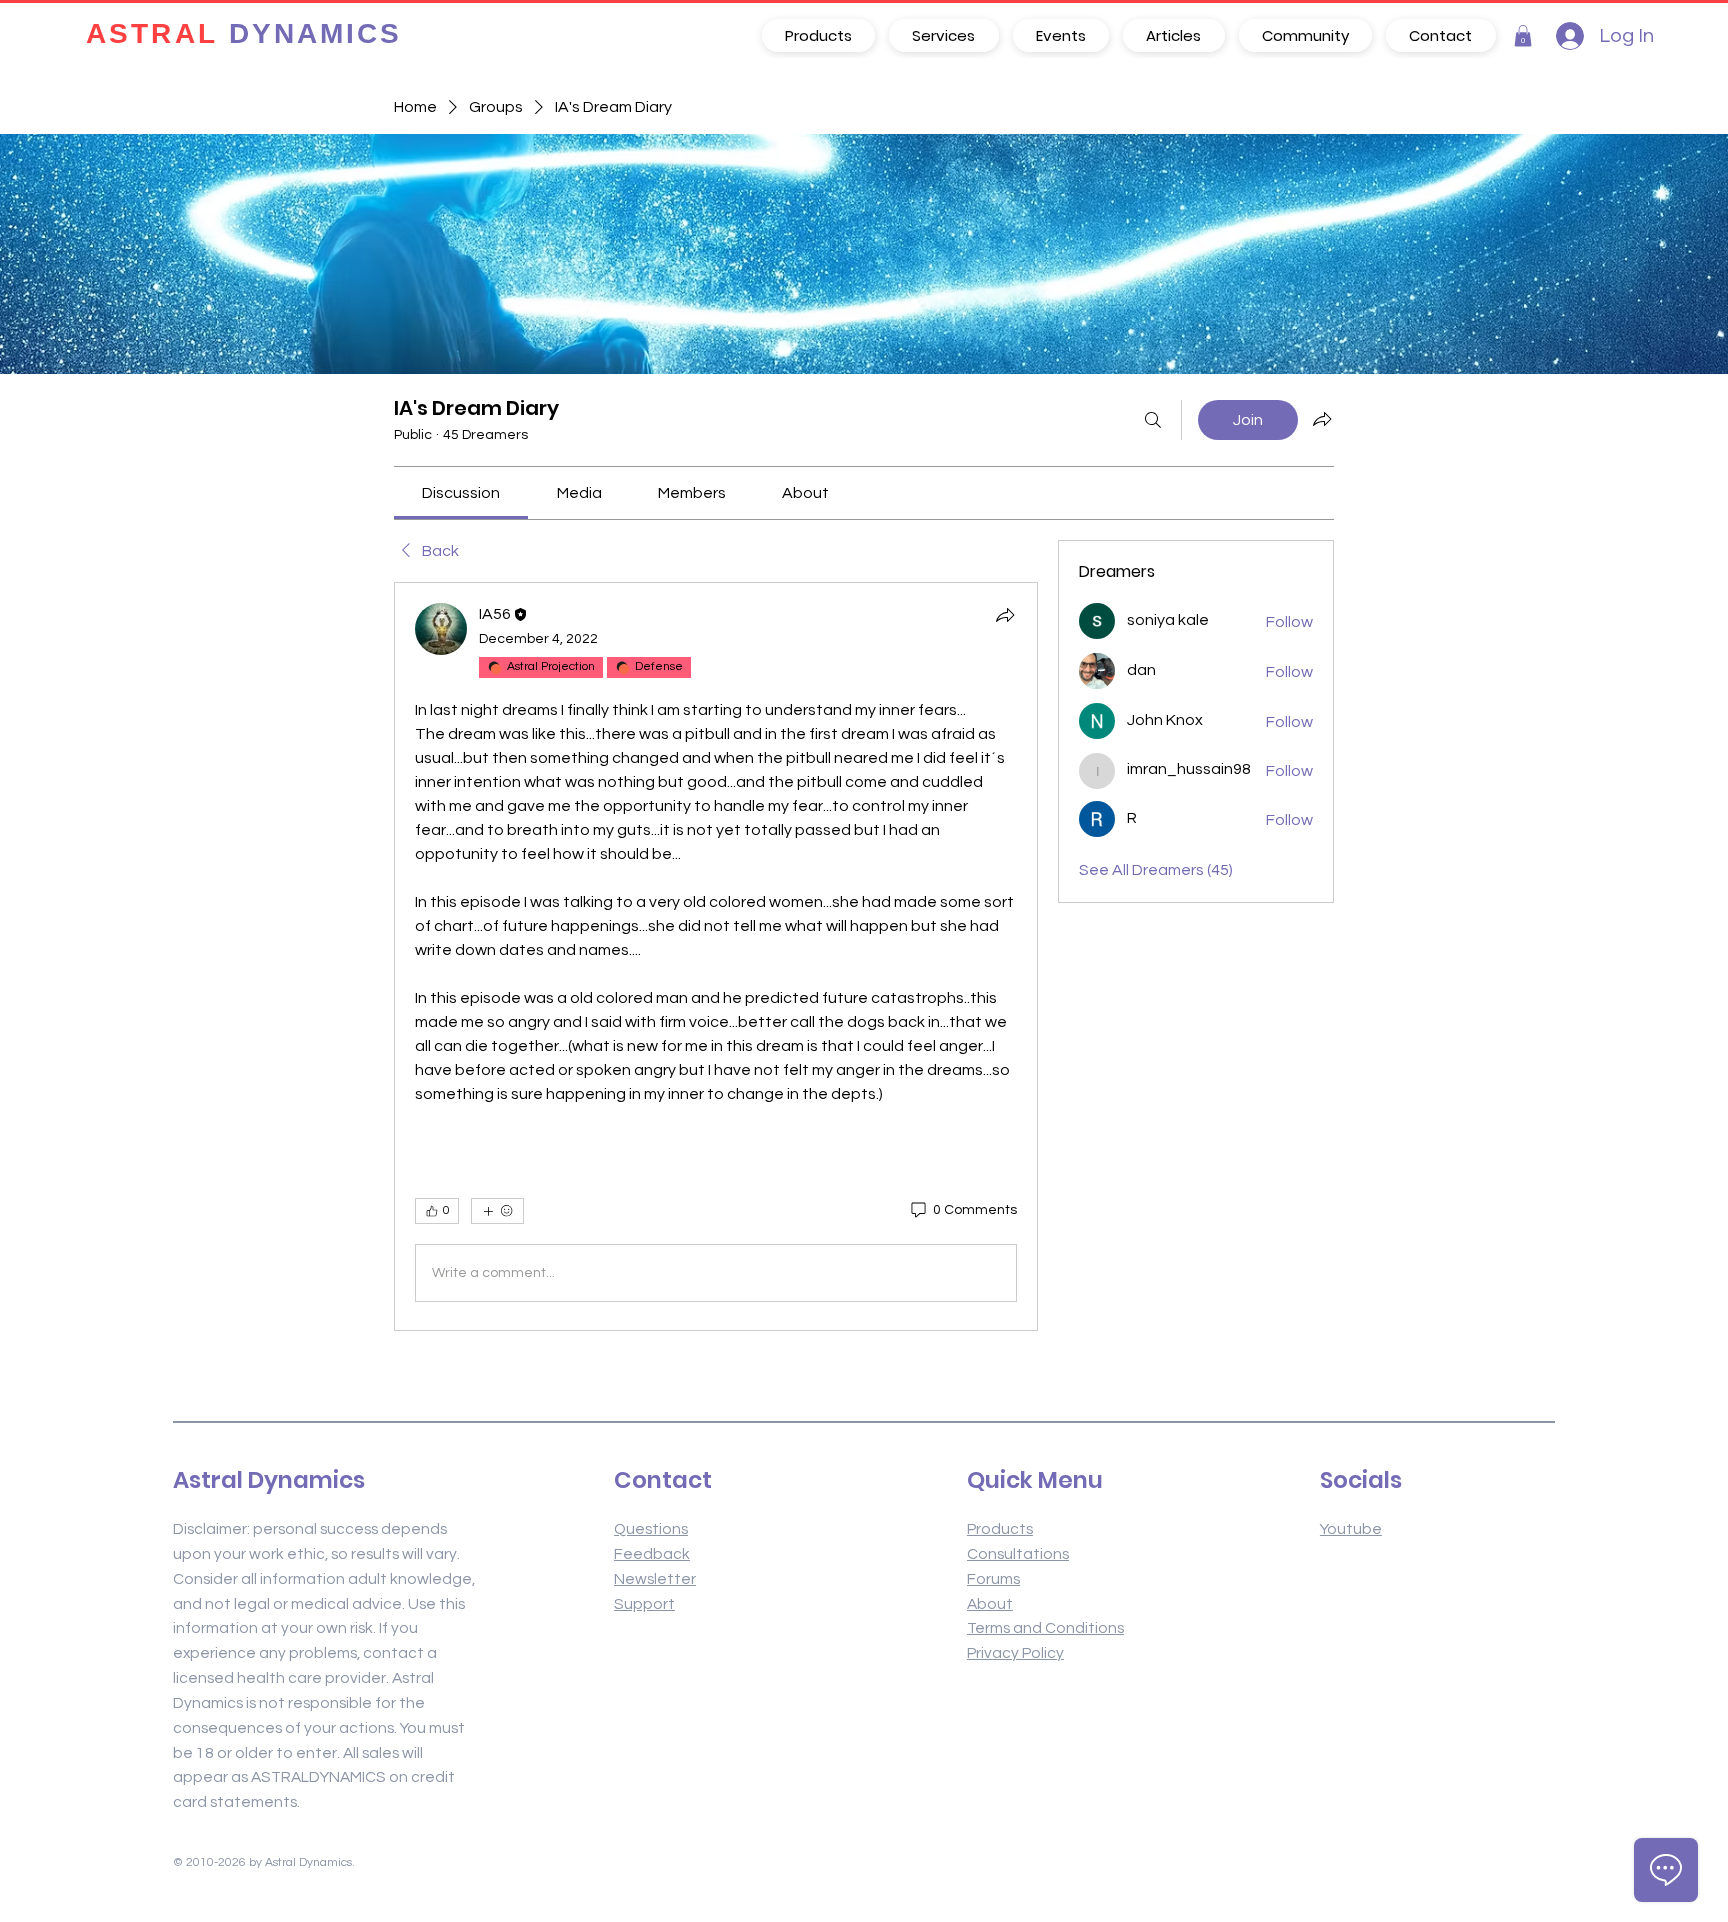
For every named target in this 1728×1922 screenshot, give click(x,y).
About (990, 1604)
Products (1000, 1529)
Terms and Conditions (1045, 1628)
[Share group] (1322, 419)
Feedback (652, 1554)
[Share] (1005, 615)
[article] (716, 956)
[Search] (1153, 420)
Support (644, 1604)
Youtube (1351, 1529)
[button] (1523, 36)
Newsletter (655, 1579)
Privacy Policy (1015, 1653)
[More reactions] (497, 1211)
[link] (461, 493)
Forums (993, 1579)
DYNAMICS (244, 35)
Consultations (1018, 1554)
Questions (651, 1529)
